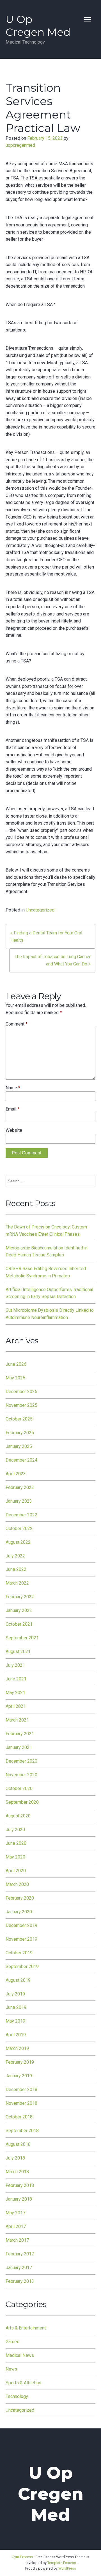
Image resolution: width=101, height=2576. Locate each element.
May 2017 (15, 2213)
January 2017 (19, 2268)
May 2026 (15, 1378)
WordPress (67, 2568)
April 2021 (16, 1706)
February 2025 (20, 1433)
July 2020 (15, 1830)
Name (13, 1088)
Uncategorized (40, 910)
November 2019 (21, 1939)
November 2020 (21, 1775)
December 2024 (21, 1460)
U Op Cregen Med (38, 26)
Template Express (62, 2563)
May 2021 (15, 1693)
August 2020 (18, 1816)
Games (12, 2342)
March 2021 (17, 1720)
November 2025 (21, 1405)
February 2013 (20, 2281)
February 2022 (20, 1597)
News (11, 2369)
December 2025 (21, 1392)
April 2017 (16, 2226)
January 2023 (19, 1501)
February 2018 (20, 2185)
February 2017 (20, 2254)
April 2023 (16, 1474)
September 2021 (22, 1638)
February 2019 (20, 2062)
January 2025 (19, 1446)
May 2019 (15, 2021)
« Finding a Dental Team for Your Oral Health (46, 937)
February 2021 (20, 1734)
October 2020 (19, 1788)
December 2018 (21, 2090)
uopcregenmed (20, 145)
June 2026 (16, 1364)
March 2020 (17, 1884)
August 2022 (18, 1542)
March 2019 (17, 2048)
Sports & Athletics (23, 2383)
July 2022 (15, 1556)
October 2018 (19, 2117)
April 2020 (16, 1871)
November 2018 (21, 2103)
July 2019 (15, 1994)
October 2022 (19, 1529)
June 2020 (16, 1843)
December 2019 (21, 1925)
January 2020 (19, 1912)
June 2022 (16, 1569)
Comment (17, 1024)
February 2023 (20, 1487)
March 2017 (17, 2240)
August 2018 (18, 2144)
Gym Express (22, 2557)
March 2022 (17, 1583)
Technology (17, 2396)
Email (12, 1109)
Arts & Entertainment (26, 2328)
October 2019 (19, 1953)
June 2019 (16, 2007)
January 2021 (19, 1747)
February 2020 (20, 1898)
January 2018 (19, 2199)
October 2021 (19, 1624)
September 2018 (22, 2131)
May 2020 (15, 1857)
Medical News (20, 2355)
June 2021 (16, 1679)
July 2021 (15, 1665)
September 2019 (22, 1967)
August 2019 (18, 1980)
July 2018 (15, 2158)
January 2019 (19, 2076)
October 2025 (19, 1419)
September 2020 (22, 1802)
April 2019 (16, 2035)
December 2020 (21, 1761)
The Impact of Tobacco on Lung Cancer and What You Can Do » (53, 960)
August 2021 (18, 1652)
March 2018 (17, 2172)
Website (14, 1130)
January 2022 (19, 1610)
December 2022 (21, 1515)
